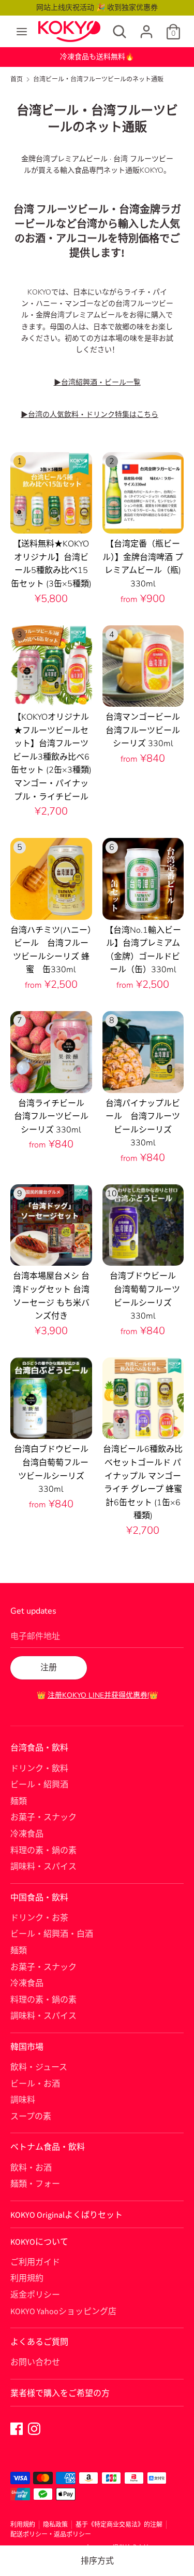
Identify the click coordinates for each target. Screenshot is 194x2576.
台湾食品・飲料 (39, 1748)
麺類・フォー (35, 2184)
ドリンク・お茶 (39, 1918)
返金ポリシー (35, 2295)
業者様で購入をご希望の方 (60, 2393)
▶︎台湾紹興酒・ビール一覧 (97, 382)
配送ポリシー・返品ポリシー (51, 2535)
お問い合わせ (35, 2362)
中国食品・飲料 (39, 1898)
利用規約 (27, 2278)
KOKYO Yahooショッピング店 (63, 2312)
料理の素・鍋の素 (43, 1851)
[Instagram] (34, 2428)
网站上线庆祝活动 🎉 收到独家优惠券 (97, 8)
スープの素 (31, 2117)
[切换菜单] (22, 32)
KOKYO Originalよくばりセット (66, 2215)
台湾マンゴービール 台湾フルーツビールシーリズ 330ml (147, 730)
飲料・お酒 (31, 2168)
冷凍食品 (27, 1834)
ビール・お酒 (35, 2084)
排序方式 (97, 2561)
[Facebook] (17, 2428)
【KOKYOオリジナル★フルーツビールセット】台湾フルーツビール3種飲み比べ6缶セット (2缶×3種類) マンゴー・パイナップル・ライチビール (55, 757)
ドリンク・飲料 (39, 1769)
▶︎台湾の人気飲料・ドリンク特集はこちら (89, 415)
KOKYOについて (39, 2242)
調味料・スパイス (43, 1867)
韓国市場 (27, 2047)
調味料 (23, 2100)
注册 (49, 1668)
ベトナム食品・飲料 (48, 2147)
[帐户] (146, 27)
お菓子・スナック (43, 1817)
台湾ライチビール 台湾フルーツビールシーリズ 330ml (53, 1117)
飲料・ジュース (39, 2067)
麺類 (19, 1801)
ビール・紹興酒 (39, 1785)
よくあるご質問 (39, 2342)
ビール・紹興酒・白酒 (52, 1934)
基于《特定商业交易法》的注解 (119, 2525)
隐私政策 (55, 2525)
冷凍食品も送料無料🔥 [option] (97, 57)
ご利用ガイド (35, 2262)
